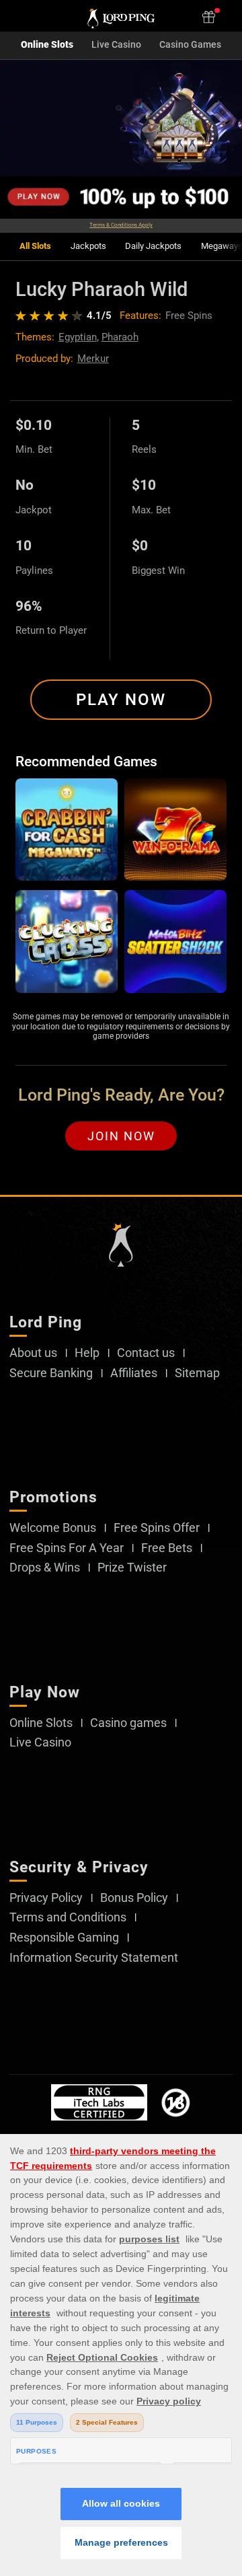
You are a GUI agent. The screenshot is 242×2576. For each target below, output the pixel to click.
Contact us (146, 1353)
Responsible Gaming (64, 1938)
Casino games (128, 1723)
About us (33, 1353)
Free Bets (167, 1548)
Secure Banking (51, 1373)
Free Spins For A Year (67, 1548)
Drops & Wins (45, 1568)
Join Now (121, 1136)
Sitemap (197, 1373)
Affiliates (134, 1373)
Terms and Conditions (68, 1917)
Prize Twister (132, 1568)
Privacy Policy (46, 1898)
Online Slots (47, 45)
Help (87, 1353)
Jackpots (88, 246)
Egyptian (78, 337)
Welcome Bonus (53, 1528)
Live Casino (116, 45)
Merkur (93, 359)
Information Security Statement (94, 1958)
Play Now (121, 700)
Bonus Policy (134, 1898)
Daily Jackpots (153, 246)
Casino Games (190, 45)
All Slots (35, 246)
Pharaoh (120, 337)
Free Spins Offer (157, 1528)
